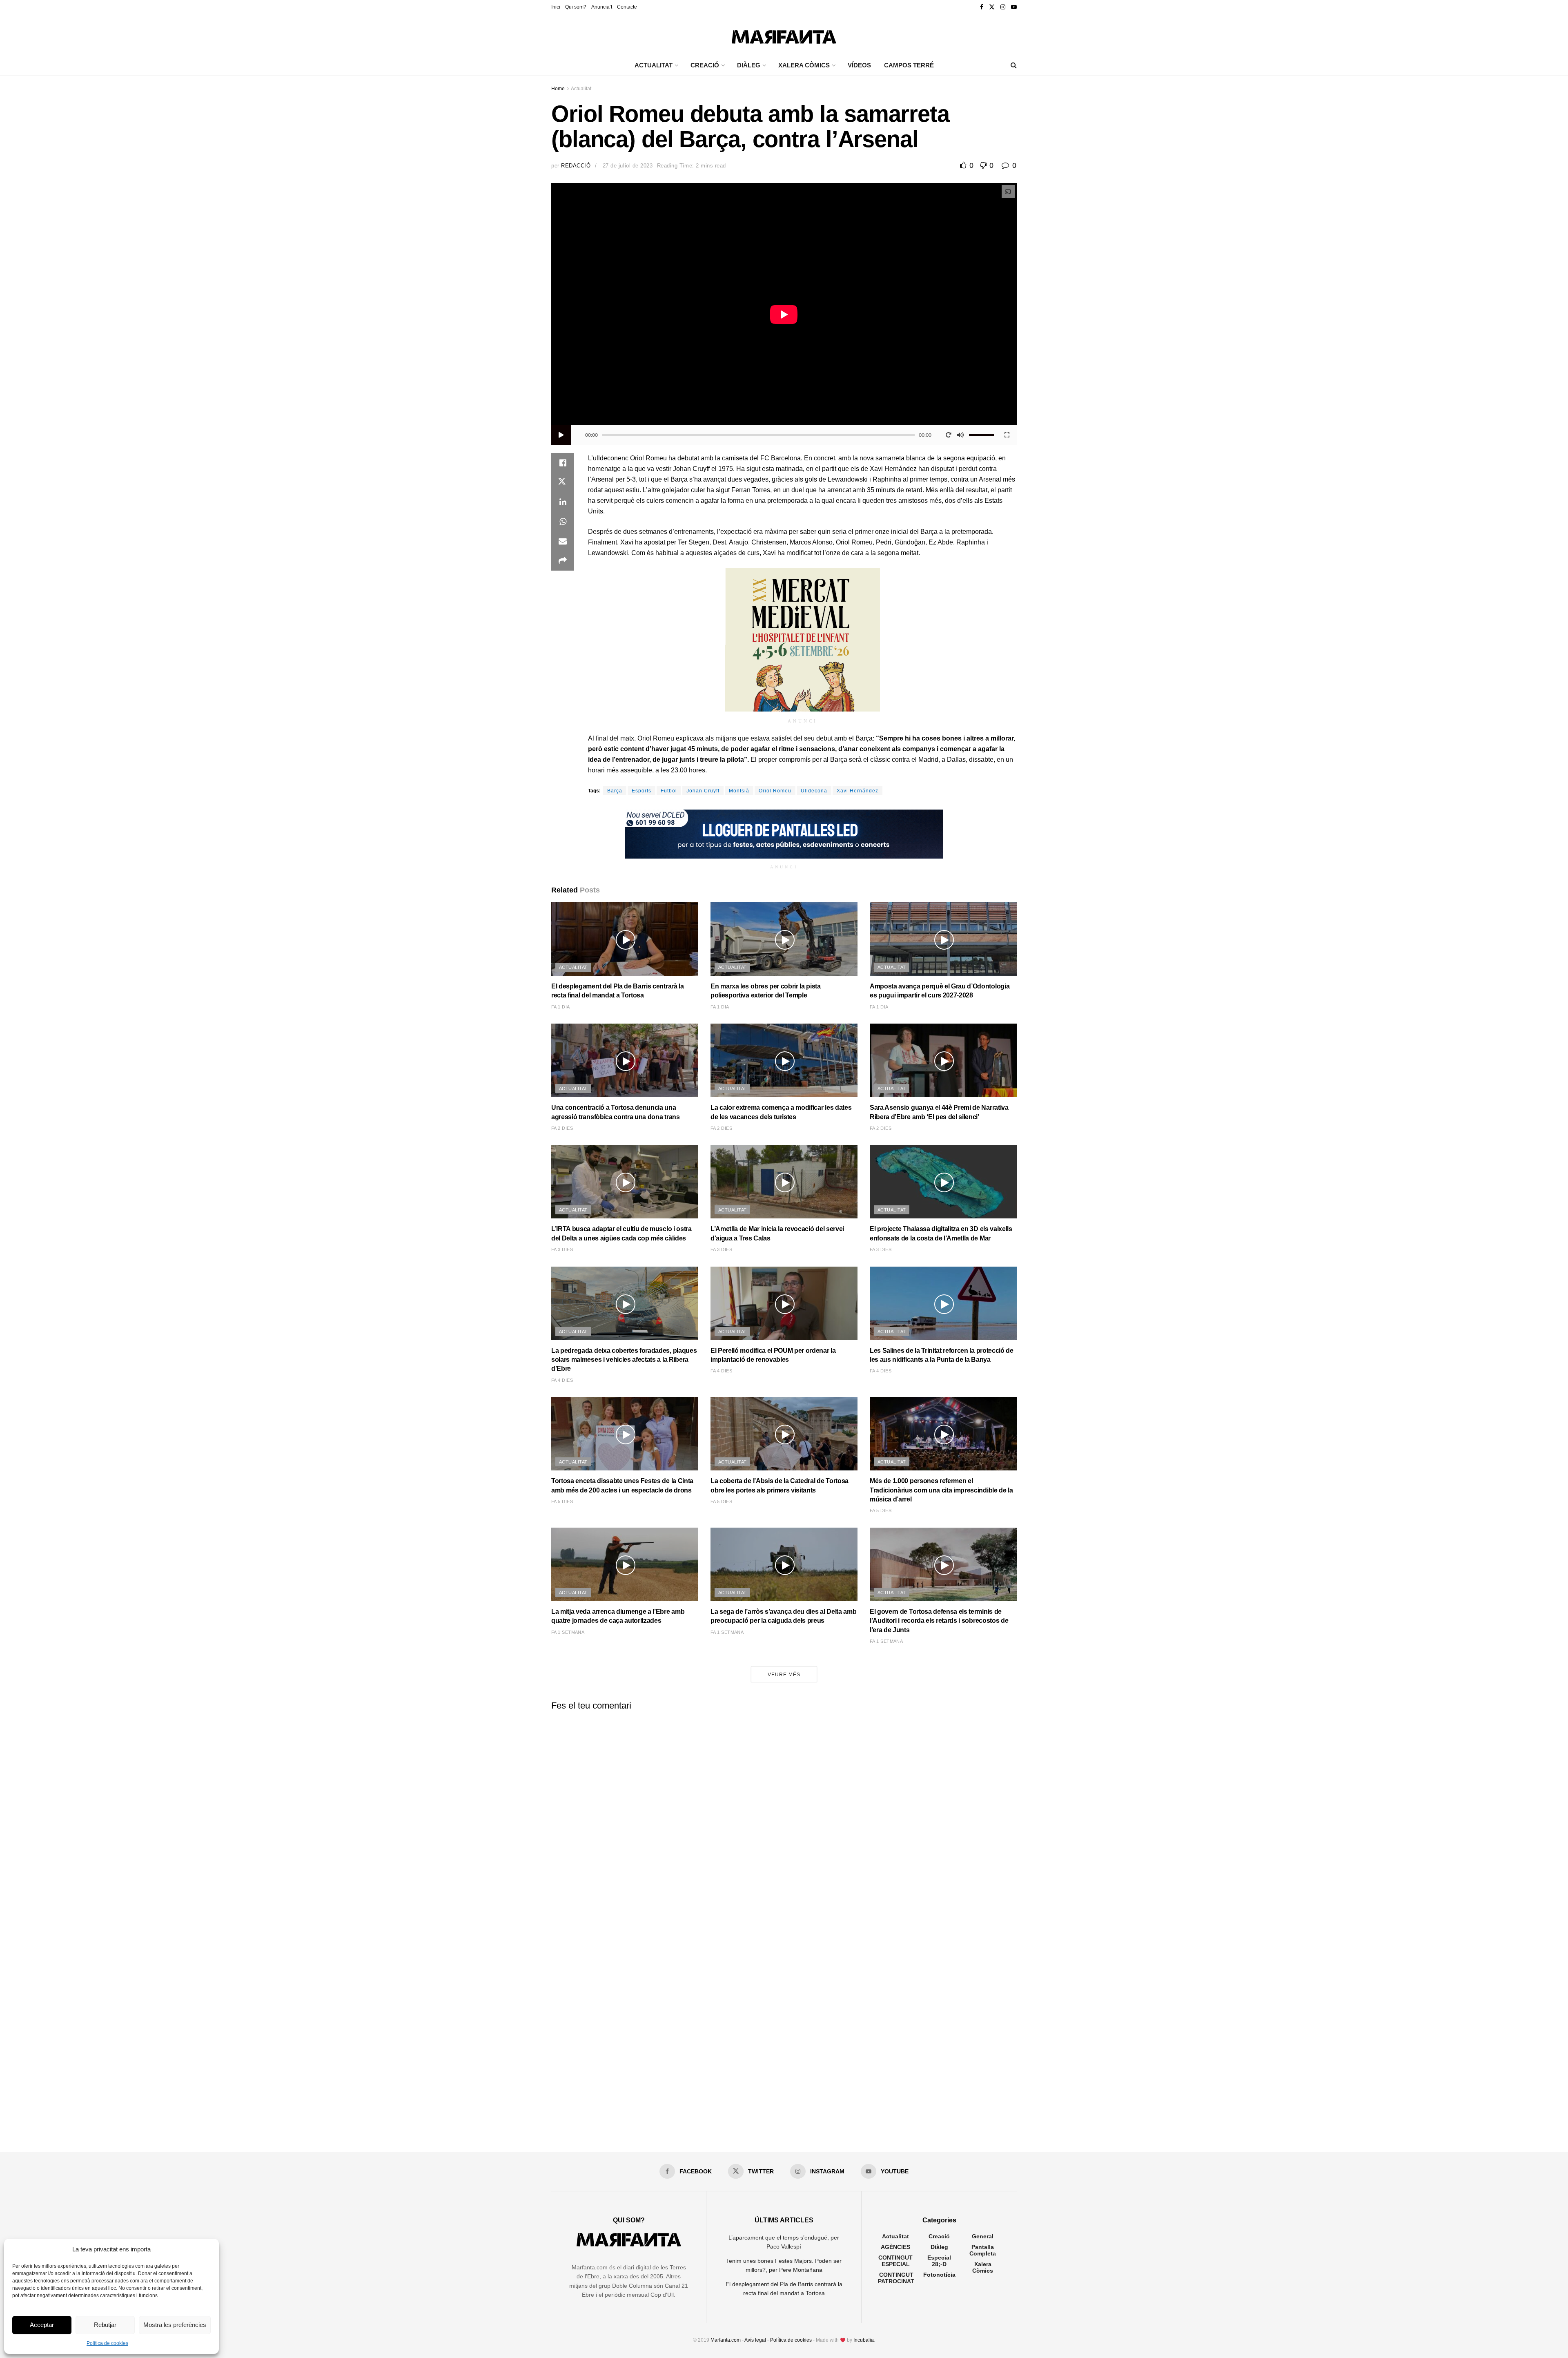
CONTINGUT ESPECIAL (895, 2261)
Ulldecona (814, 791)
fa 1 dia (561, 1007)
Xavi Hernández (857, 791)
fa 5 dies (562, 1501)
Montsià (739, 791)
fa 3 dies (562, 1249)
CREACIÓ (705, 65)
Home (558, 89)
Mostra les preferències (175, 2325)
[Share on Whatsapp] (563, 522)
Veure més (784, 1675)
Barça (615, 791)
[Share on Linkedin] (563, 502)
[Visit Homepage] (784, 35)
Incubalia (864, 2340)
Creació (939, 2236)
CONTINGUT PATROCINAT (896, 2278)
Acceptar (42, 2325)
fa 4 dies (562, 1380)
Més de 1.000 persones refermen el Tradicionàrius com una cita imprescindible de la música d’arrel (941, 1490)
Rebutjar (105, 2325)
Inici (556, 7)
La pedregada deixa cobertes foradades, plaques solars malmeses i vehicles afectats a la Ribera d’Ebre (624, 1360)
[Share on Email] (563, 541)
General (983, 2236)
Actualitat (581, 89)
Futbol (669, 791)
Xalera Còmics (804, 65)
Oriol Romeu (775, 791)
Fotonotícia (939, 2275)
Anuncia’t (602, 7)
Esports (641, 791)
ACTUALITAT (654, 65)
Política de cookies (107, 2343)
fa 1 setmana (568, 1632)
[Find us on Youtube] (1014, 7)
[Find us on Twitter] (992, 7)
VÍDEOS (859, 65)
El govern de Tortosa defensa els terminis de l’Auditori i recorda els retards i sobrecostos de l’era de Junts (939, 1621)
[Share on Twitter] (563, 482)
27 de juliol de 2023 (628, 166)
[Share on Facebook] (563, 463)
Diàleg (939, 2247)
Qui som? (576, 7)
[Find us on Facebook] (982, 7)
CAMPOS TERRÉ (909, 65)
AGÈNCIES (895, 2247)
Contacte (627, 7)
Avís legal (755, 2340)
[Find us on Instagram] (1003, 7)
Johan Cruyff (703, 791)
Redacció (576, 166)
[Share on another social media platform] (563, 561)
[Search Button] (1014, 65)
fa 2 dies (562, 1128)
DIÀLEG (749, 65)
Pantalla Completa (983, 2250)
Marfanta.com (726, 2340)
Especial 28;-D (939, 2261)
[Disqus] (784, 1819)
